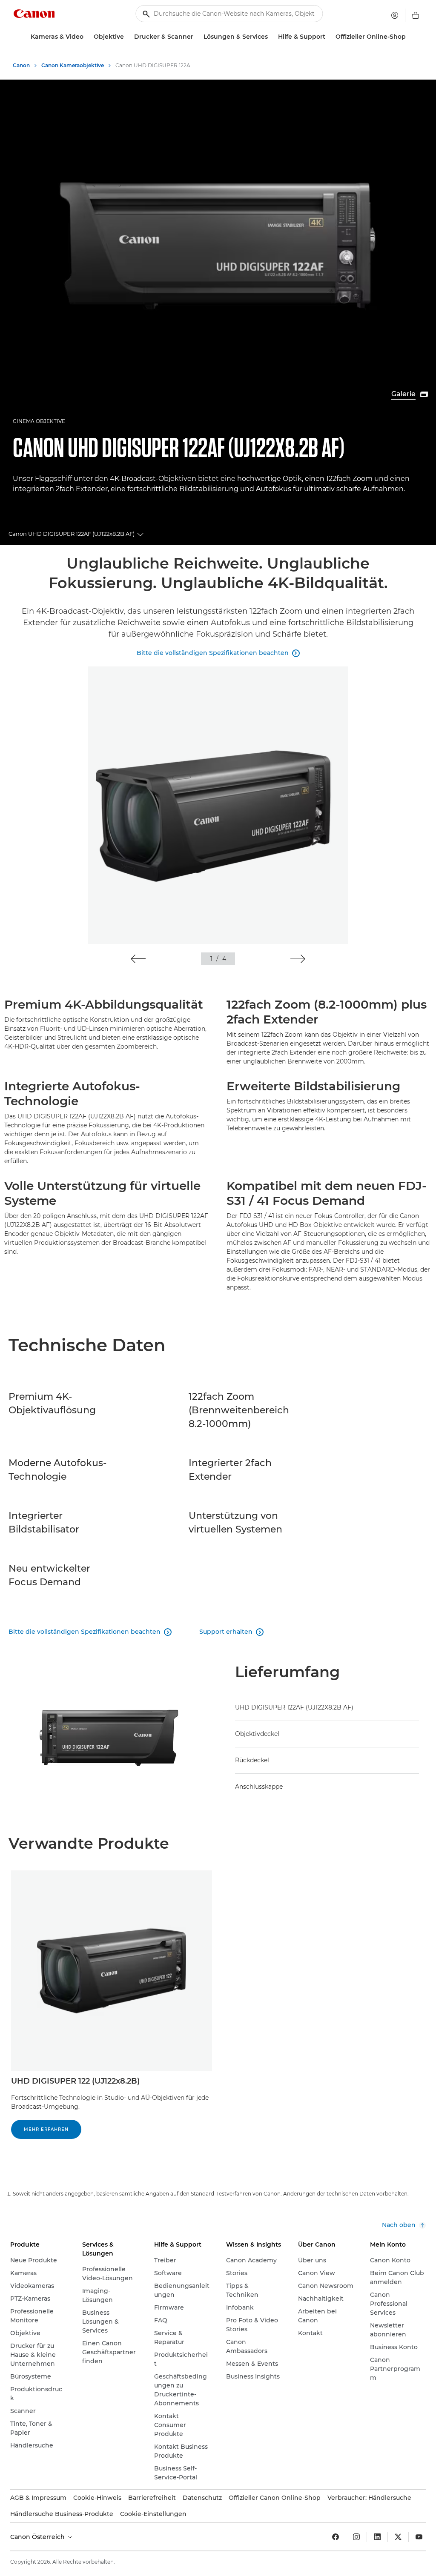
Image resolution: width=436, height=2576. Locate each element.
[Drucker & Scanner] (197, 37)
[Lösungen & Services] (271, 37)
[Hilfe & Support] (329, 37)
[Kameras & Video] (87, 37)
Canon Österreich (38, 2537)
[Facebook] (336, 2537)
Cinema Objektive (39, 421)
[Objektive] (127, 37)
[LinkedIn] (377, 2537)
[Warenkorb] (416, 15)
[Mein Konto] (395, 15)
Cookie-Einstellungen (153, 2514)
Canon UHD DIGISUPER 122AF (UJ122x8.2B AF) (72, 534)
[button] (138, 959)
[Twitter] (398, 2537)
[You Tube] (419, 2537)
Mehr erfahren (46, 2129)
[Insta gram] (356, 2537)
